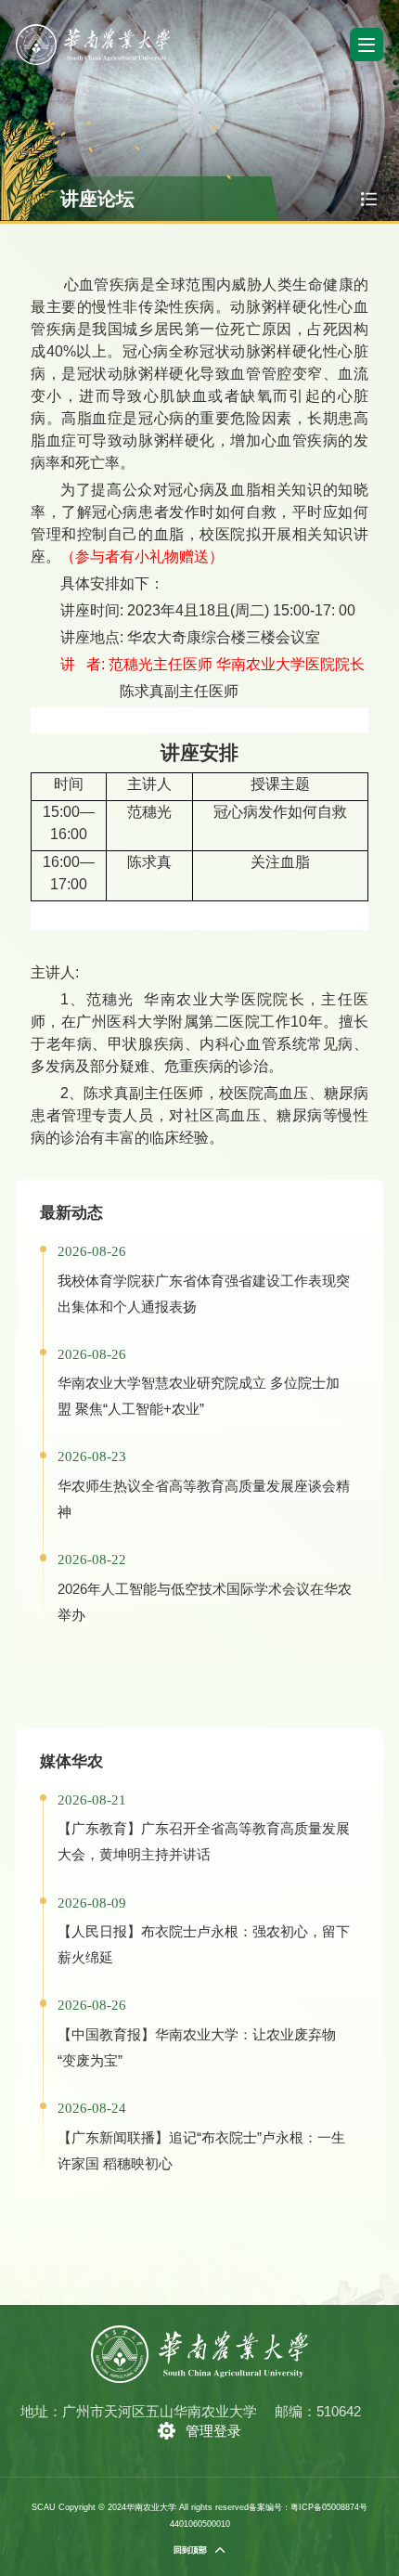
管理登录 (213, 2431)
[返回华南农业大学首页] (93, 30)
